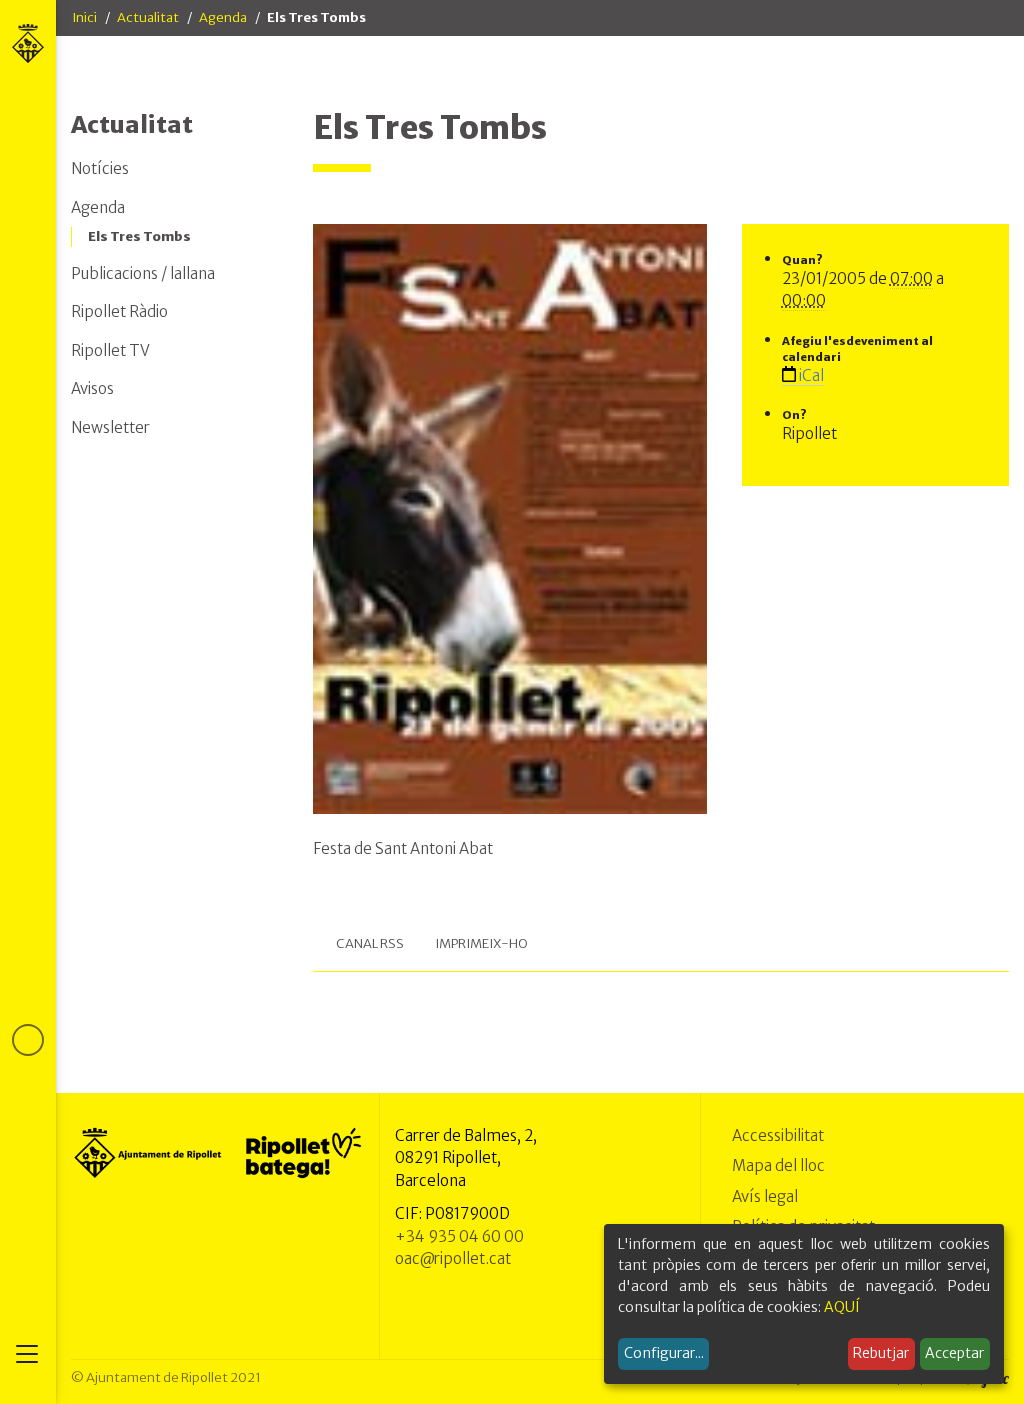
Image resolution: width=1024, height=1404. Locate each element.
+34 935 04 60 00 (459, 1236)
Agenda (223, 17)
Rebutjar (881, 1353)
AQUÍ (842, 1307)
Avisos (92, 388)
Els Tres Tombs (139, 236)
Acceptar (954, 1353)
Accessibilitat (778, 1135)
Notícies (100, 168)
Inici (84, 17)
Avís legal (765, 1196)
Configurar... (664, 1353)
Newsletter (110, 427)
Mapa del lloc (778, 1165)
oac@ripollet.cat (453, 1258)
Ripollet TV (110, 350)
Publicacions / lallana (143, 273)
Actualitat (148, 17)
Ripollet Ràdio (119, 311)
